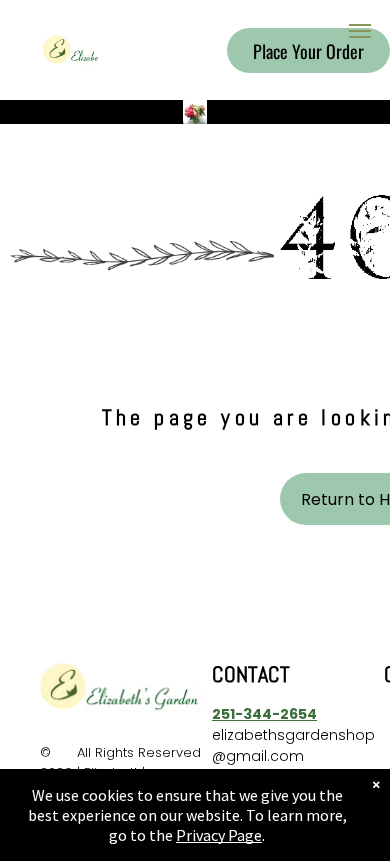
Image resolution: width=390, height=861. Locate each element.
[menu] (360, 31)
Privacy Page (219, 835)
